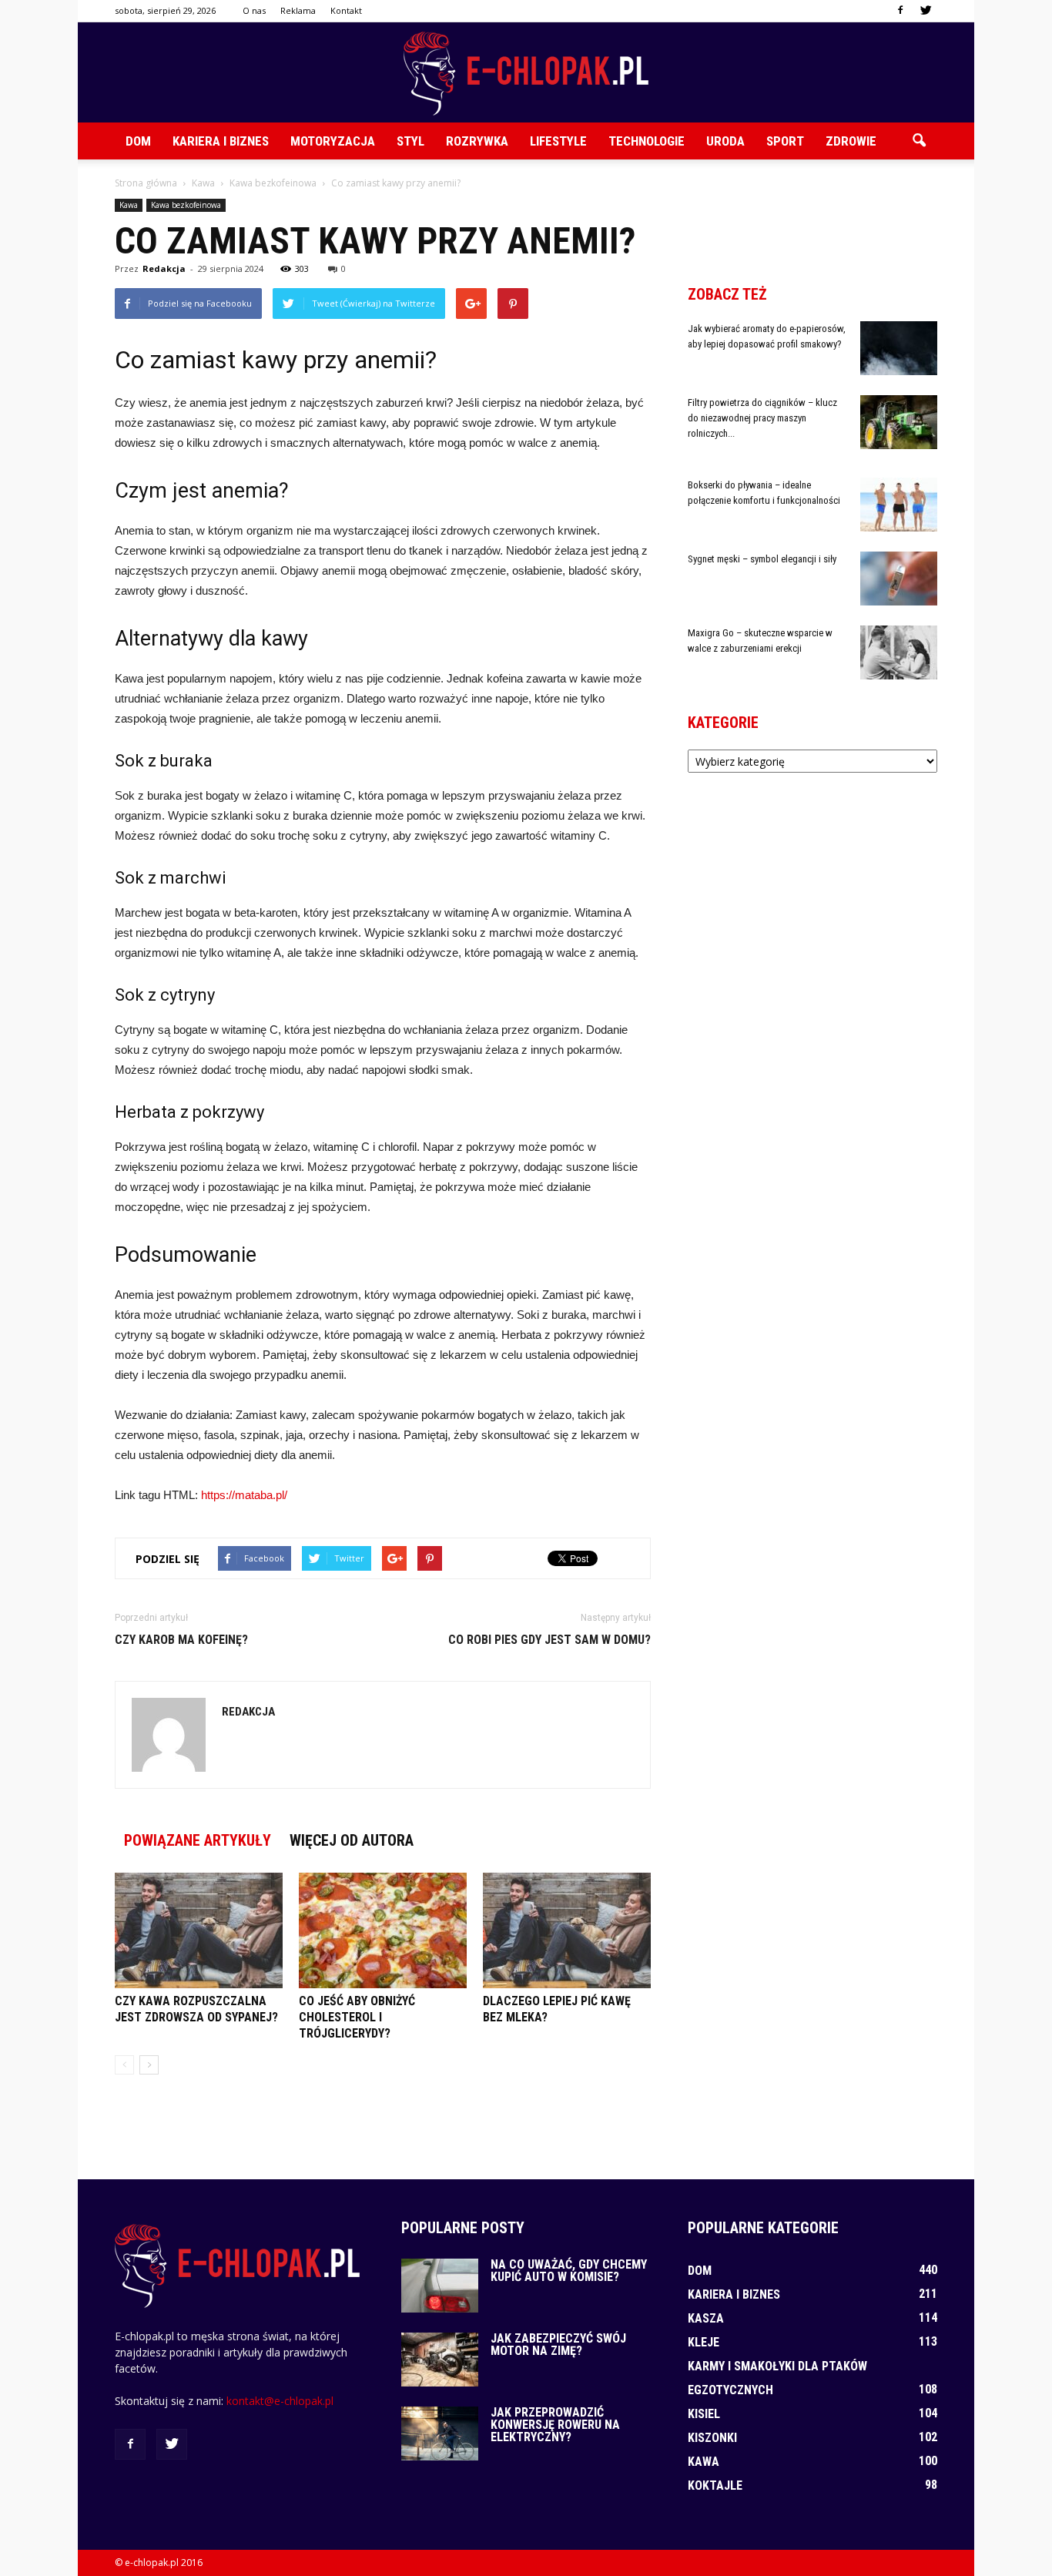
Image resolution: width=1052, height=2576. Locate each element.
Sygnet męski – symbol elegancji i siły (762, 559)
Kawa (129, 205)
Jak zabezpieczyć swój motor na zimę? (558, 2345)
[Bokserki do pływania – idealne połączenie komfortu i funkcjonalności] (899, 505)
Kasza (706, 2318)
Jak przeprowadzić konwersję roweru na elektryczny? (555, 2425)
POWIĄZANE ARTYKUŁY (198, 1840)
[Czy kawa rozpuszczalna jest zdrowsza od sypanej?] (199, 1930)
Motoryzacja (333, 141)
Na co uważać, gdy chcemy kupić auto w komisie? (569, 2271)
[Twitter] (926, 11)
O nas (254, 10)
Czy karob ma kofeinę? (181, 1640)
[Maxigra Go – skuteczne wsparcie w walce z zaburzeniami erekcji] (899, 652)
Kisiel (704, 2414)
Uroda (725, 141)
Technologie (647, 141)
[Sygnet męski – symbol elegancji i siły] (899, 579)
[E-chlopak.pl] (526, 74)
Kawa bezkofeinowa (186, 205)
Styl (410, 141)
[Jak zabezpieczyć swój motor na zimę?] (440, 2360)
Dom (138, 141)
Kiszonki (712, 2438)
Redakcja (164, 268)
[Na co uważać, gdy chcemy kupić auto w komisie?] (440, 2286)
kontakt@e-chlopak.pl (280, 2401)
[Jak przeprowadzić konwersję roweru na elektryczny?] (440, 2433)
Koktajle (715, 2485)
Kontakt (346, 10)
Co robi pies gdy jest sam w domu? (549, 1640)
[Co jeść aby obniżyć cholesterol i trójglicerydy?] (383, 1930)
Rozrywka (477, 141)
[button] (919, 141)
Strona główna (146, 183)
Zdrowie (851, 141)
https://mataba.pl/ (244, 1495)
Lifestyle (558, 141)
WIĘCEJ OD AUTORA (352, 1840)
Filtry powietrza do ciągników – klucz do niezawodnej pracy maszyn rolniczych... (762, 418)
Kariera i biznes (221, 141)
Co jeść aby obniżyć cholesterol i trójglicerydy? (357, 2017)
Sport (785, 141)
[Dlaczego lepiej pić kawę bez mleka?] (567, 1930)
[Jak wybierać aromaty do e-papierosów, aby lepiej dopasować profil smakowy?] (899, 348)
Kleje (704, 2342)
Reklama (298, 10)
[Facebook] (900, 11)
